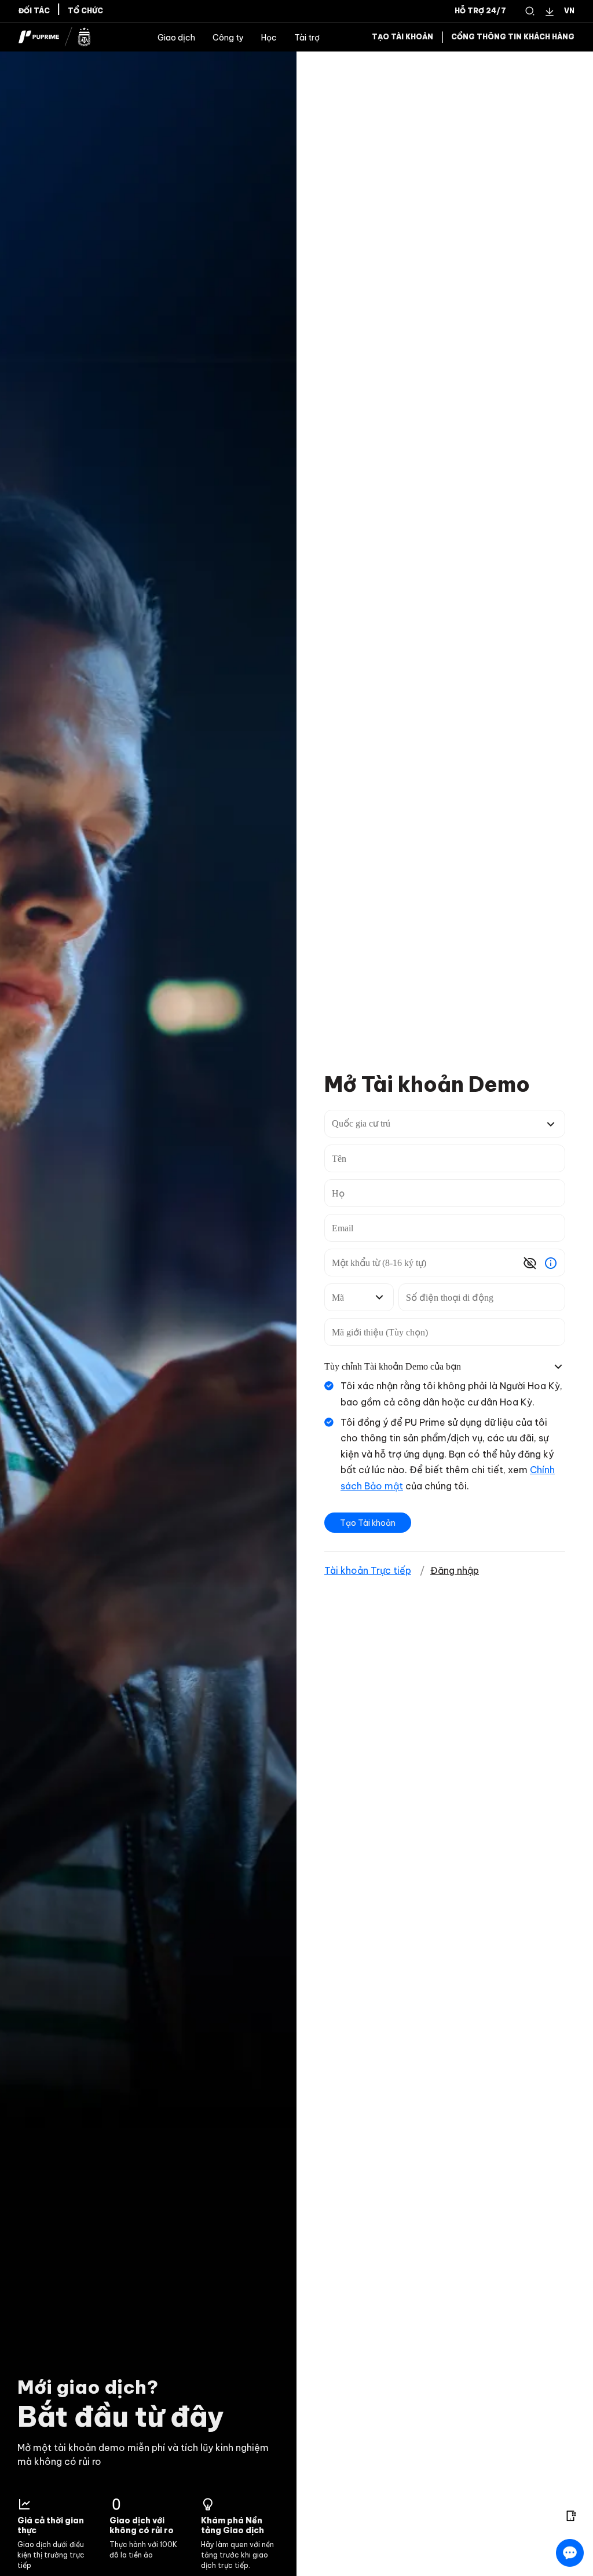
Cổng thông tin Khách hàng (513, 37)
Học (269, 38)
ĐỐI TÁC (34, 11)
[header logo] (55, 37)
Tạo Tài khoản (402, 37)
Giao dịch (176, 38)
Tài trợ (307, 38)
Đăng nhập (455, 1570)
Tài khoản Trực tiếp (368, 1570)
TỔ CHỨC (85, 11)
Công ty (228, 38)
